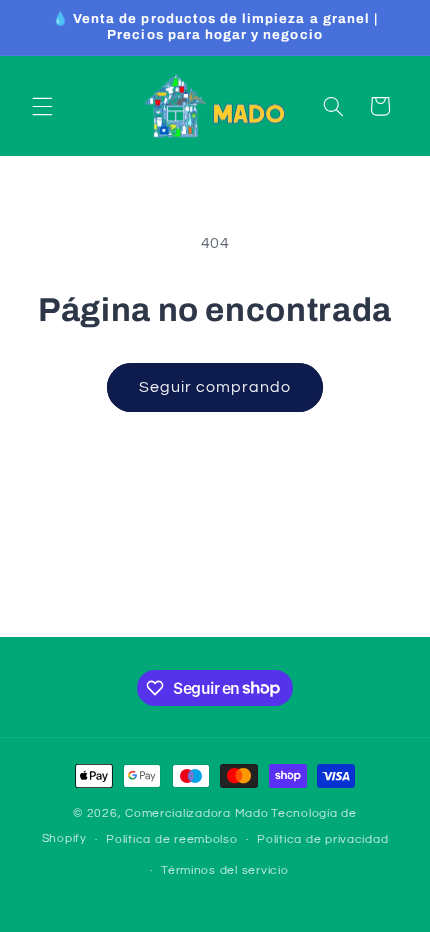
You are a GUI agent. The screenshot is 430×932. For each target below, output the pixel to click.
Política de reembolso (171, 839)
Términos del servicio (224, 870)
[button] (42, 106)
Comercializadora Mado (196, 813)
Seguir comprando (215, 387)
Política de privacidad (322, 839)
